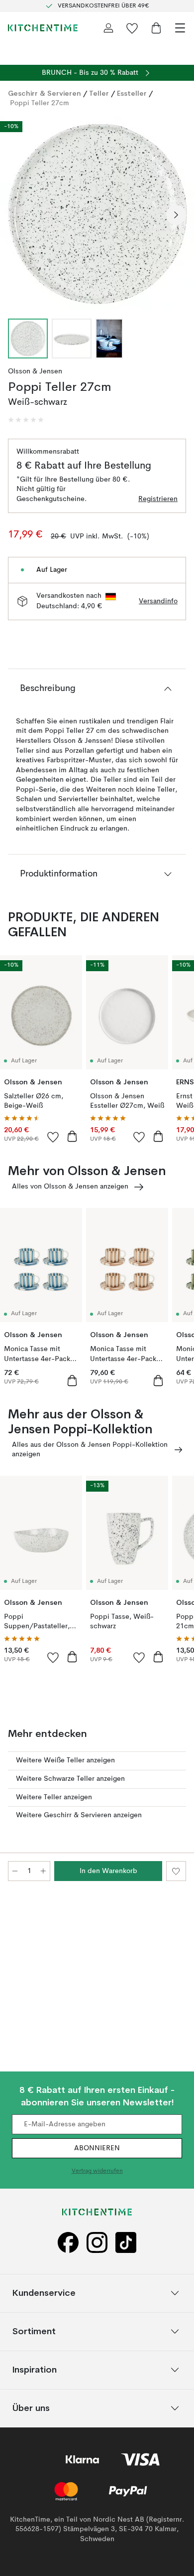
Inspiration (35, 2369)
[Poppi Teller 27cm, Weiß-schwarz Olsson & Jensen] (97, 213)
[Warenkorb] (156, 28)
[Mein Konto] (108, 28)
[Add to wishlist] (53, 1137)
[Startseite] (43, 28)
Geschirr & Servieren (45, 93)
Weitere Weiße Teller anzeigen (65, 1760)
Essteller (132, 93)
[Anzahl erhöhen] (43, 1871)
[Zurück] (18, 215)
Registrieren (158, 499)
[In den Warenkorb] (72, 1136)
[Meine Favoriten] (132, 28)
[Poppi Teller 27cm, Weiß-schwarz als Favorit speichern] (176, 1871)
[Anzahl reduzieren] (15, 1871)
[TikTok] (126, 2243)
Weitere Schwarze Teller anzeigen (70, 1779)
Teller (99, 93)
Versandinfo (158, 601)
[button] (26, 420)
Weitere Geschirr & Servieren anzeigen (79, 1815)
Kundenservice (44, 2293)
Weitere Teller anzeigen (54, 1797)
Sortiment (34, 2331)
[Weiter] (176, 215)
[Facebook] (68, 2243)
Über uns (31, 2408)
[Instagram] (97, 2243)
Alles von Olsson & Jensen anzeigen (70, 1187)
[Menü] (180, 28)
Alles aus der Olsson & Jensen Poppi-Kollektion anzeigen (90, 1450)
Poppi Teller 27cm (40, 103)
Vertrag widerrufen (97, 2171)
